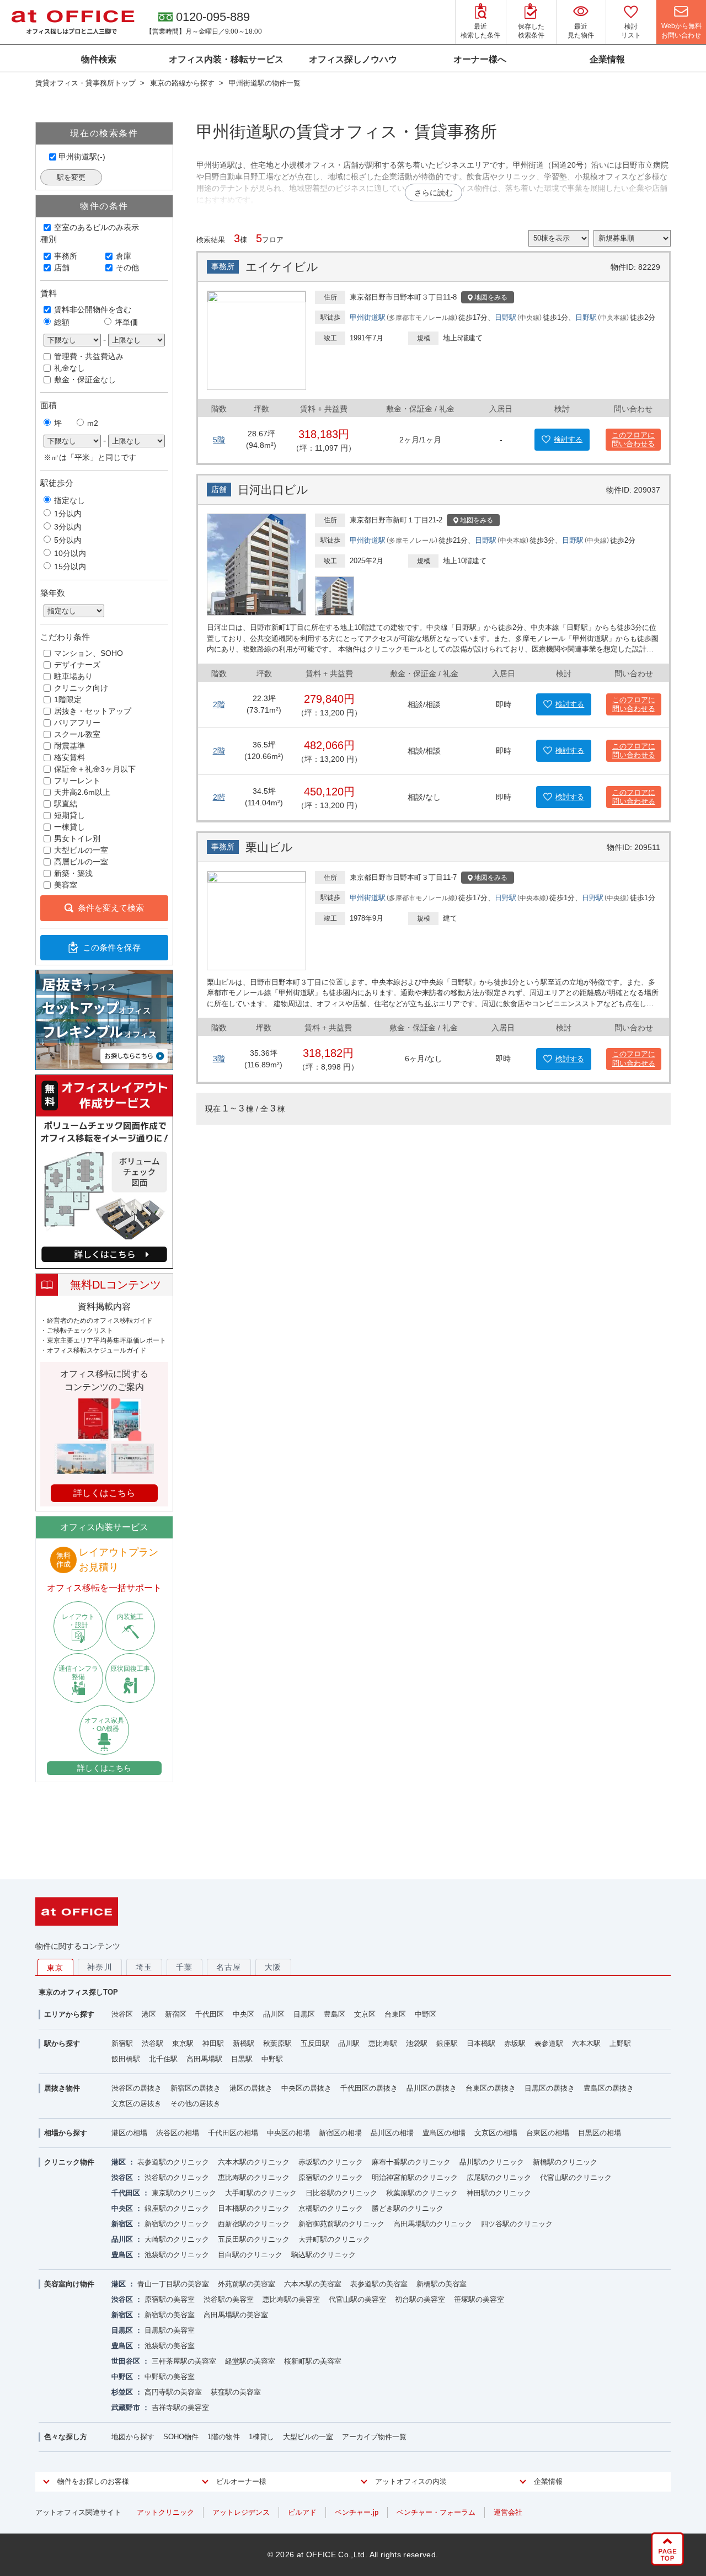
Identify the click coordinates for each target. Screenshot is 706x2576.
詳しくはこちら (104, 1768)
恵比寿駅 (383, 2043)
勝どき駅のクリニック (408, 2208)
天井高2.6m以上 (82, 792)
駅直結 (66, 804)
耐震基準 (69, 746)
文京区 (365, 2014)
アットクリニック (165, 2512)
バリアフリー (77, 723)
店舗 (62, 268)
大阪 (273, 1967)
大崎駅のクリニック (177, 2239)
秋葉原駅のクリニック (422, 2193)
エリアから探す (69, 2014)
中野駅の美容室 (170, 2377)
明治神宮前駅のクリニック (415, 2177)
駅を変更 (71, 177)
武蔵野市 (126, 2407)
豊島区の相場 (444, 2133)
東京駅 (183, 2043)
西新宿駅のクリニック (254, 2224)
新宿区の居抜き (196, 2088)
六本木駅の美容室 (313, 2284)
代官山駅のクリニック (576, 2177)
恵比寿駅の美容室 (291, 2299)
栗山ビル (269, 847)
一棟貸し (69, 827)
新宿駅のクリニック (177, 2224)
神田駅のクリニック (499, 2193)
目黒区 (304, 2014)
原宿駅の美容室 (170, 2299)
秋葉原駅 (277, 2043)
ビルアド (302, 2512)
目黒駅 (242, 2059)
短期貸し (69, 815)
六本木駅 (586, 2043)
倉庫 (124, 256)
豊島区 (335, 2014)
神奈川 (100, 1967)
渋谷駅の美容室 (229, 2299)
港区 (149, 2014)
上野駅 (620, 2043)
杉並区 (122, 2392)
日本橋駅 (481, 2043)
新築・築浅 (73, 873)
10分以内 (70, 553)
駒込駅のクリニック (323, 2255)
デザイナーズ (77, 665)
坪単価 (126, 322)
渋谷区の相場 (178, 2133)
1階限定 (68, 699)
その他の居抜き (196, 2104)
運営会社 (508, 2512)
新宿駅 (122, 2043)
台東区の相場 (548, 2133)
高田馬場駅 (204, 2059)
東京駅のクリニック (184, 2193)
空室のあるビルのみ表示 (97, 227)
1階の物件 (224, 2437)
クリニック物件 (69, 2162)
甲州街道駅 (368, 317)
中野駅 (272, 2059)
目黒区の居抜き (550, 2088)
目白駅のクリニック (250, 2255)
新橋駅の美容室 (442, 2284)
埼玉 (144, 1967)
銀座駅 (447, 2043)
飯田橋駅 (126, 2059)
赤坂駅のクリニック (331, 2162)
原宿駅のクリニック (331, 2177)
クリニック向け (81, 688)
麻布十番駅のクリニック (411, 2162)
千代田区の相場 (233, 2133)
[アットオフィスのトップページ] (73, 22)
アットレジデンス (241, 2512)
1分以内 (68, 514)
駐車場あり (73, 676)
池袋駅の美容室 (170, 2346)
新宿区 (176, 2014)
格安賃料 (69, 757)
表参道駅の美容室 (379, 2284)
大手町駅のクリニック (261, 2193)
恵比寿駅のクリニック (254, 2177)
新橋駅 (244, 2043)
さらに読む (434, 193)
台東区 (395, 2014)
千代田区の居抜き (369, 2088)
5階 (219, 440)
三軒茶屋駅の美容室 (184, 2361)
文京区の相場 (496, 2133)
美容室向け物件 (69, 2284)
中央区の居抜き (306, 2088)
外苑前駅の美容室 (247, 2284)
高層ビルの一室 (81, 862)
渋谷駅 (153, 2043)
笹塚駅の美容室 (479, 2299)
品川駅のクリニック (492, 2162)
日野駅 (506, 317)
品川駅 (349, 2043)
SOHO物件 (181, 2437)
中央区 (244, 2014)
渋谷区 (122, 2014)
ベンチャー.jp (357, 2512)
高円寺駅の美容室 (173, 2392)
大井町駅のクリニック (334, 2239)
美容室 (66, 885)
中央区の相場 (288, 2133)
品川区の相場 (392, 2133)
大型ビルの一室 (81, 850)
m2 (93, 423)
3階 (219, 1059)
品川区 (274, 2014)
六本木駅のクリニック (254, 2162)
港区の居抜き (251, 2088)
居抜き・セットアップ (93, 711)
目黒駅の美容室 (170, 2330)
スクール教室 (77, 734)
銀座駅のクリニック (177, 2208)
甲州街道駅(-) (82, 157)
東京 (55, 1968)
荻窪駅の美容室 (236, 2392)
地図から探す (133, 2437)
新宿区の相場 (340, 2133)
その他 (127, 268)
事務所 (66, 256)
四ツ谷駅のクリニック (517, 2224)
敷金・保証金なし (85, 380)
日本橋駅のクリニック (254, 2208)
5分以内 (68, 540)
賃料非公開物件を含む (93, 309)
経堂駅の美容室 (250, 2361)
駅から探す (62, 2043)
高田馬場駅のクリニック (433, 2224)
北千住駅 (163, 2059)
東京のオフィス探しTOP (78, 1992)
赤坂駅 (515, 2043)
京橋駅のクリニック (331, 2208)
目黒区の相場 (600, 2133)
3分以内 (68, 527)
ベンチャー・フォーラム (436, 2512)
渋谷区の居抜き (137, 2088)
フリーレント (77, 781)
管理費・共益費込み (89, 356)
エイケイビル (282, 267)
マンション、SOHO (89, 653)
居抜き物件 (62, 2088)
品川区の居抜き (432, 2088)
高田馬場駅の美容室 (236, 2315)
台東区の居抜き (491, 2088)
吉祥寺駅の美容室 (180, 2407)
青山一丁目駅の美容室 (173, 2284)
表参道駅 (549, 2043)
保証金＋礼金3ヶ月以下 (95, 769)
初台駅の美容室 (420, 2299)
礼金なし (69, 368)
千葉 (184, 1967)
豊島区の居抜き (609, 2088)
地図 (491, 297)
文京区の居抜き (137, 2104)
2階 (219, 704)
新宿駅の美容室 (170, 2315)
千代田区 (210, 2014)
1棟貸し (261, 2437)
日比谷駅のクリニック (341, 2193)
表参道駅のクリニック (173, 2162)
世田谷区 (126, 2361)
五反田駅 (315, 2043)
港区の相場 (129, 2133)
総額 (62, 322)
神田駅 (213, 2043)
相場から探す (66, 2133)
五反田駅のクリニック (254, 2239)
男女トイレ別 (77, 838)
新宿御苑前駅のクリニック (341, 2224)
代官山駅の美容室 (357, 2299)
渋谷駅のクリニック (177, 2177)
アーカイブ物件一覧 (374, 2437)
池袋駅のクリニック (177, 2255)
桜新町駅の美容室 (313, 2361)
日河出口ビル (273, 490)
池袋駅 (417, 2043)
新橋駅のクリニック (565, 2162)
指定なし (69, 500)
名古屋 (229, 1967)
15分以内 (70, 566)
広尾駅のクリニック (499, 2177)
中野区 (426, 2014)
